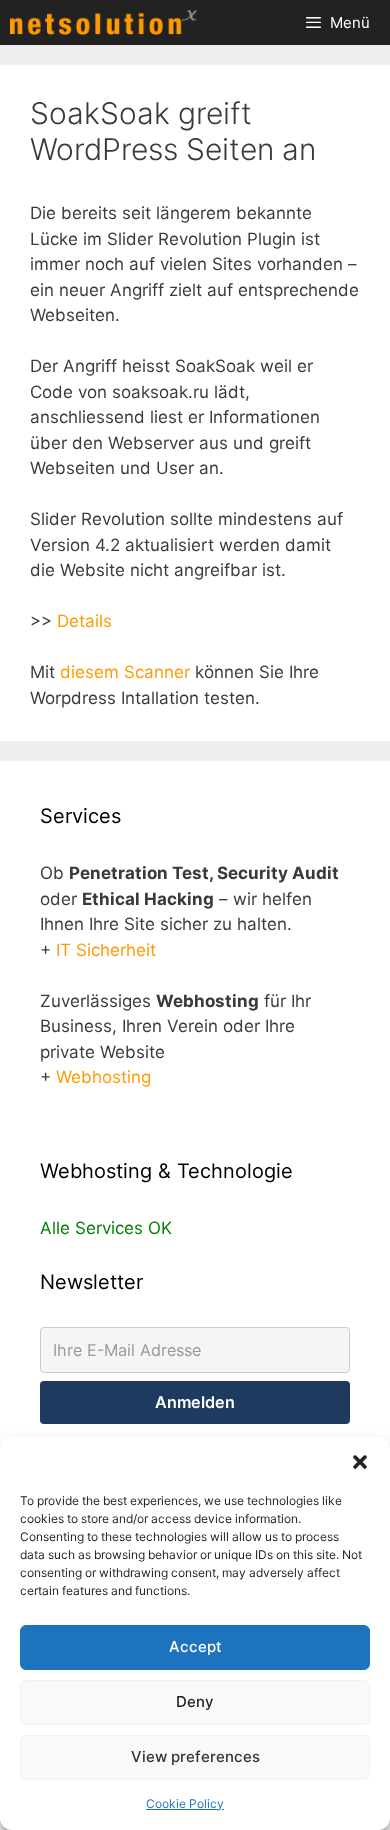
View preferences (195, 1756)
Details (84, 621)
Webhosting (103, 1077)
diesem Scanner (125, 672)
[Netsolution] (108, 22)
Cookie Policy (185, 1803)
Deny (195, 1701)
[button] (360, 1462)
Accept (195, 1646)
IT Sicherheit (106, 950)
